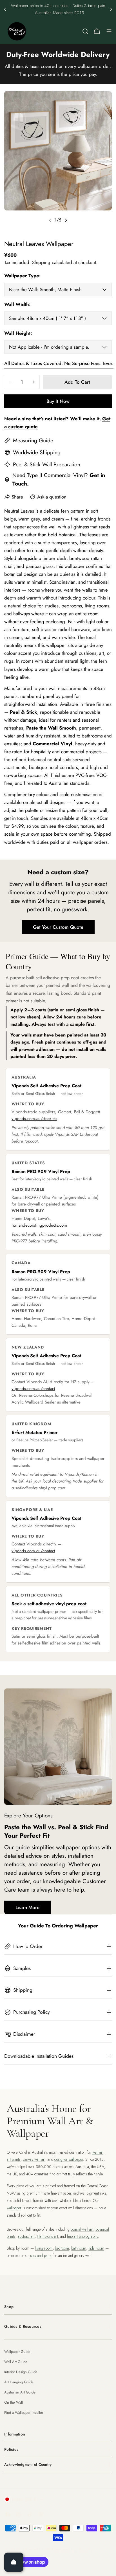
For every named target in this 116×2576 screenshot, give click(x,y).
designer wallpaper (69, 2159)
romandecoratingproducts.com (39, 1225)
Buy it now (58, 401)
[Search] (85, 31)
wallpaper (14, 2208)
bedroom (62, 2248)
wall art (98, 2152)
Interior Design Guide (21, 2372)
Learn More (27, 1907)
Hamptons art (47, 2236)
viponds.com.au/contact (33, 1389)
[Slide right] (66, 220)
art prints (14, 2159)
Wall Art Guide (16, 2362)
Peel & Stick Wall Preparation (47, 464)
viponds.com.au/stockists (34, 1119)
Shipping (41, 262)
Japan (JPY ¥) (25, 2499)
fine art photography (82, 2236)
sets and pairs (41, 2256)
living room (44, 2248)
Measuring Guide (33, 440)
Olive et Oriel (36, 2549)
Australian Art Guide (20, 2392)
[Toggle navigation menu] (109, 31)
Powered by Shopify (72, 2549)
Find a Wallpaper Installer (24, 2413)
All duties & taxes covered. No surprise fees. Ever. (59, 363)
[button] (5, 9)
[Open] (14, 2562)
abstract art (26, 2236)
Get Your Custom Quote (58, 927)
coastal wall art (82, 2229)
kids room (96, 2248)
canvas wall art (34, 2159)
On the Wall (14, 2402)
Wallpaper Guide (17, 2352)
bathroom (79, 2248)
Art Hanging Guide (19, 2382)
